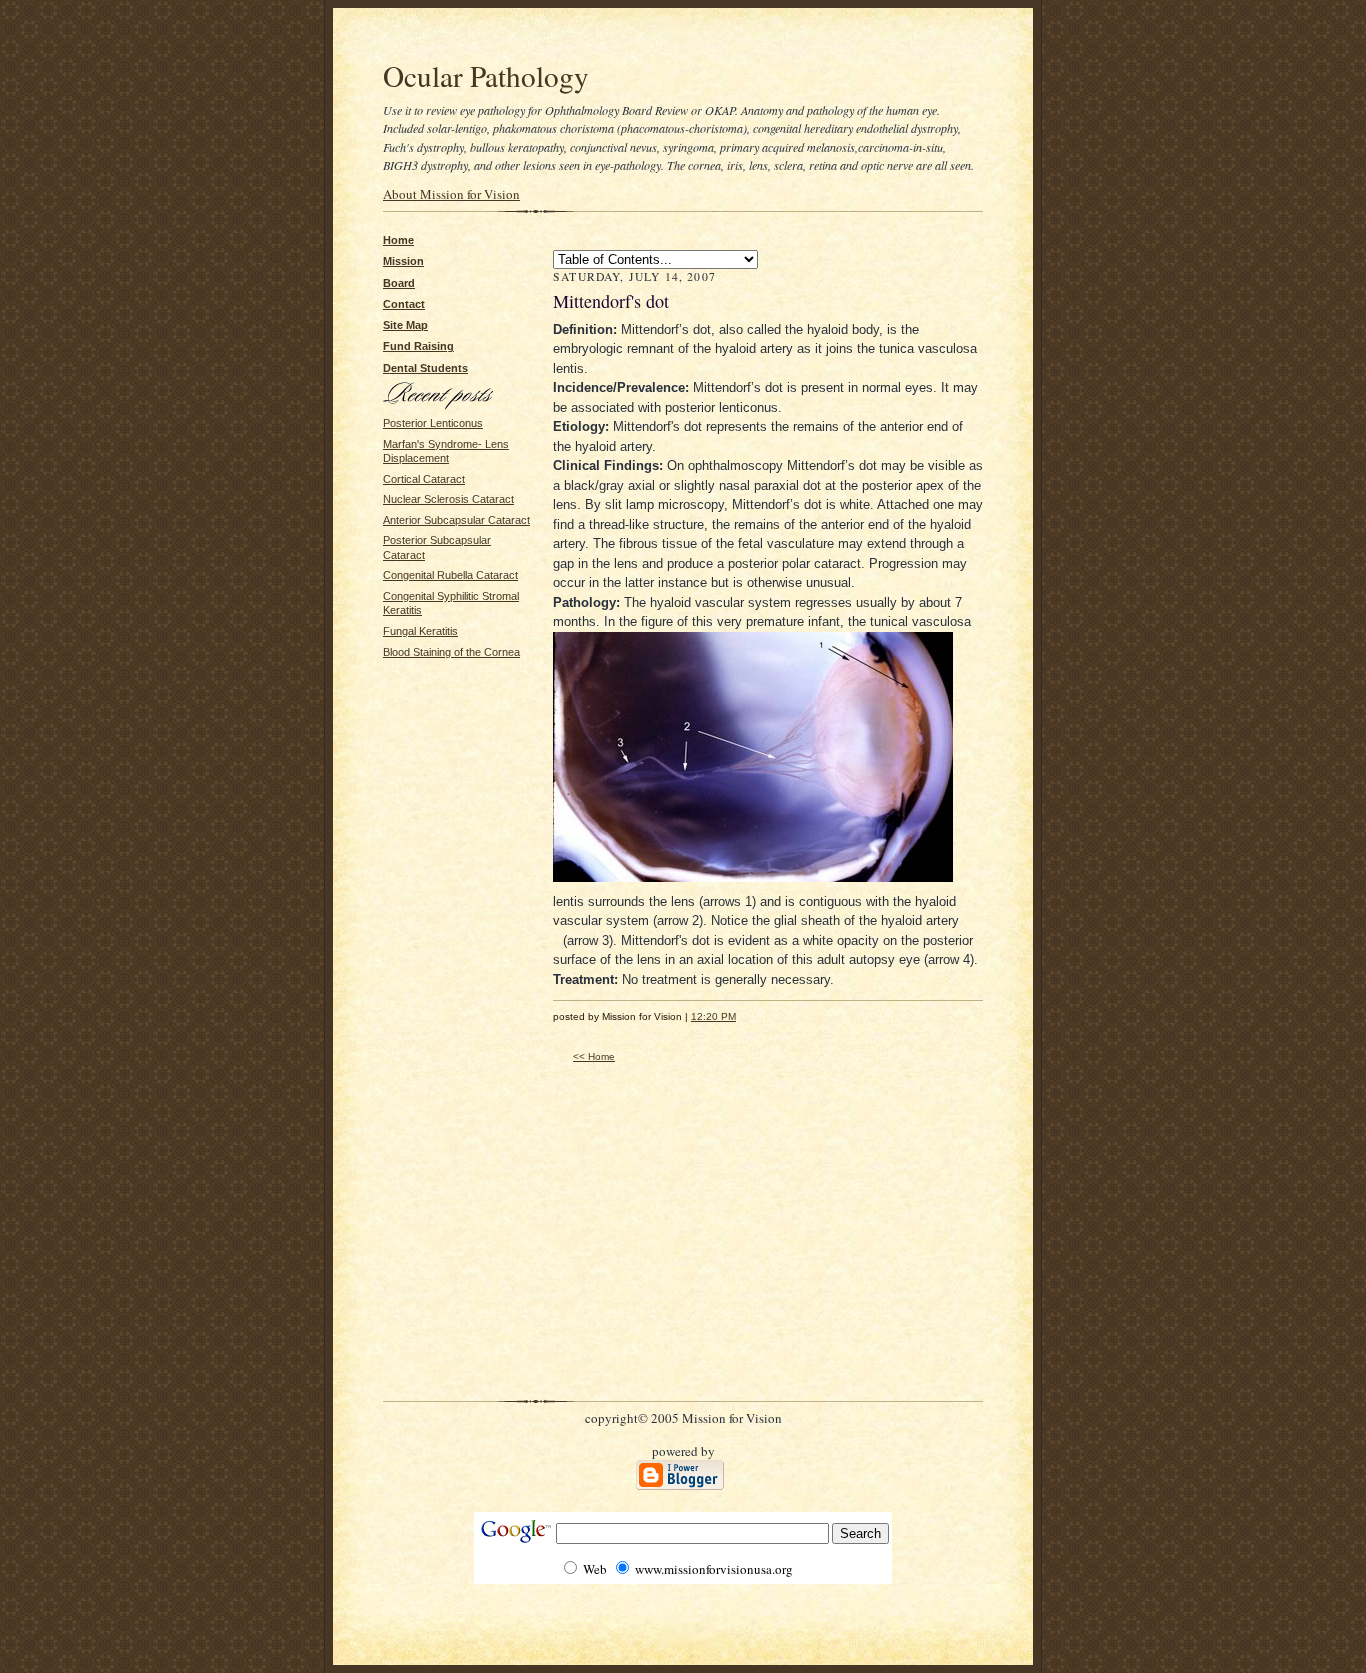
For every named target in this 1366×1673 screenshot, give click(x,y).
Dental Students (425, 368)
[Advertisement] (443, 722)
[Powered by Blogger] (680, 1486)
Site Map (405, 325)
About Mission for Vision (451, 194)
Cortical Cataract (424, 479)
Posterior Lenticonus (433, 423)
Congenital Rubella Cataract (450, 575)
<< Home (594, 1056)
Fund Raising (418, 346)
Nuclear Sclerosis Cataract (448, 499)
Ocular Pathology (486, 75)
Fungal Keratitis (420, 631)
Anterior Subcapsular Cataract (456, 520)
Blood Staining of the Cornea (451, 652)
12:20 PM (713, 1016)
